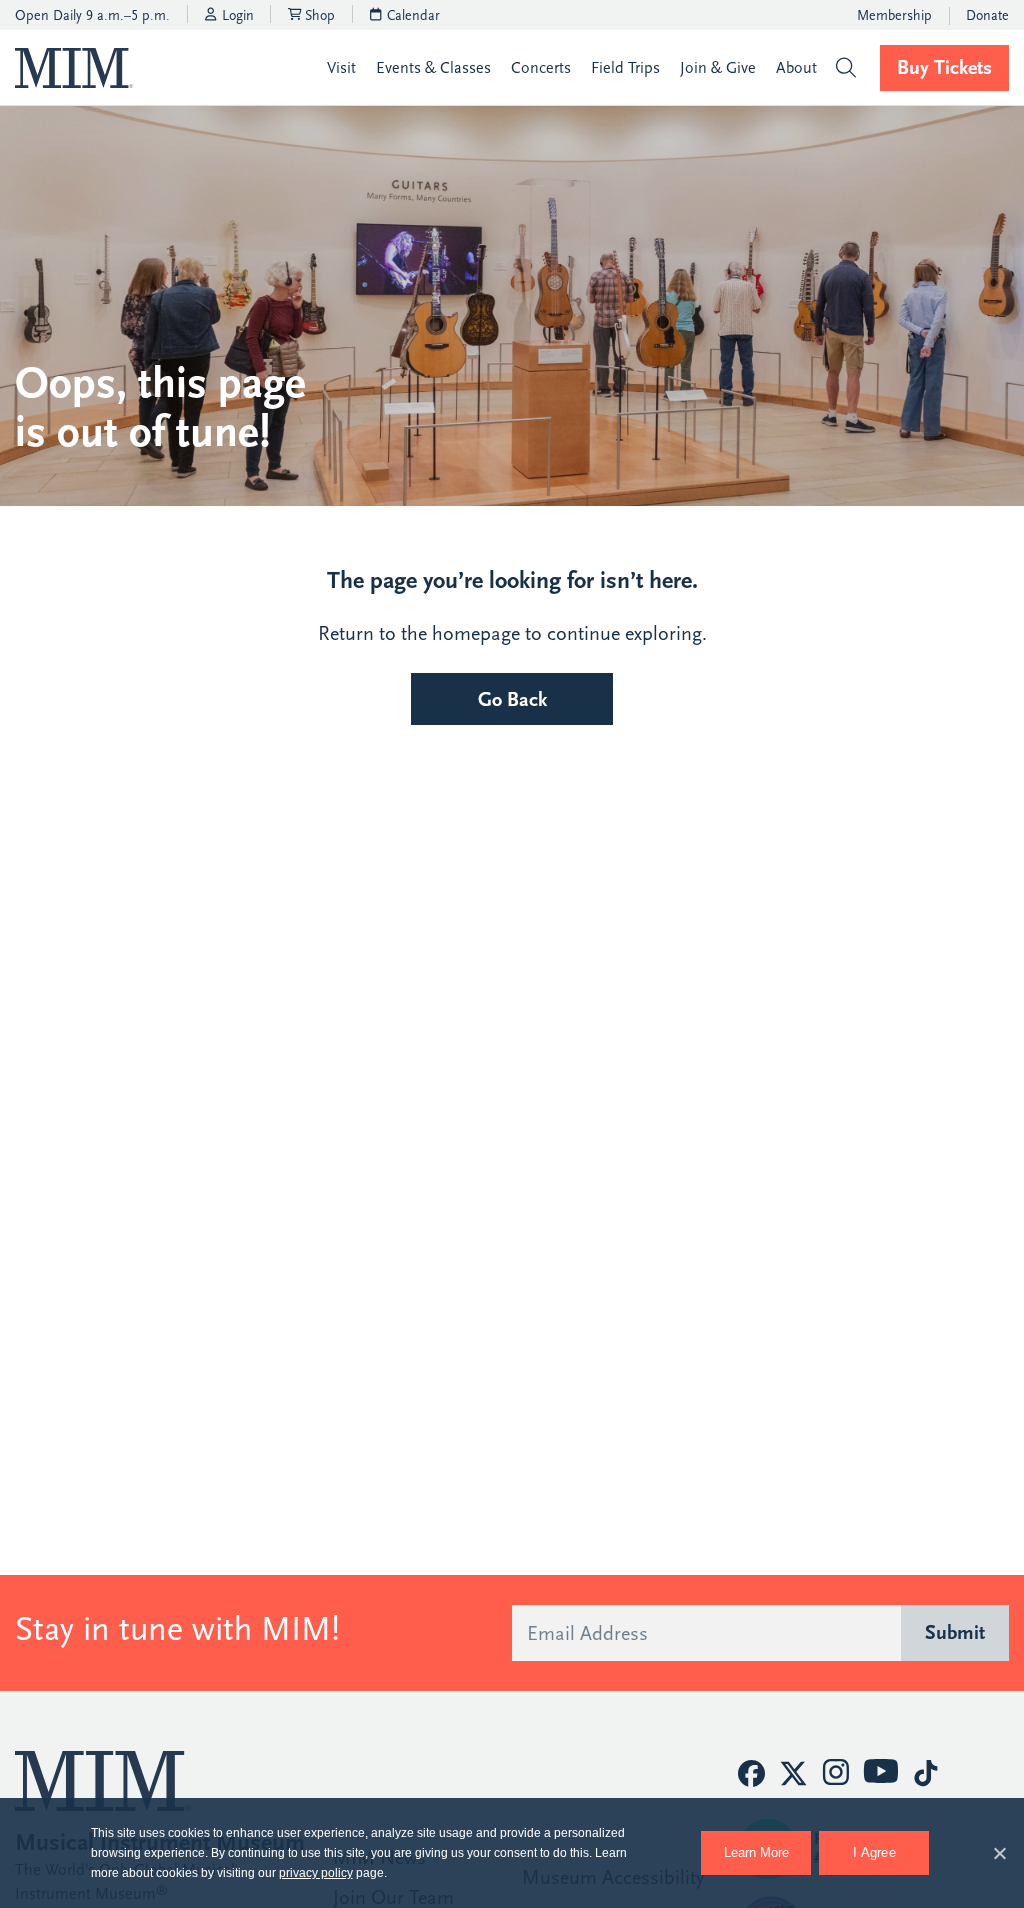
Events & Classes (433, 68)
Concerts (541, 68)
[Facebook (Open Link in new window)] (751, 1773)
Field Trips (625, 68)
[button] (845, 67)
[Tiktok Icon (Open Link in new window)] (925, 1773)
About (796, 68)
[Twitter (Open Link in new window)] (793, 1773)
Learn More (767, 1845)
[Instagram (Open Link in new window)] (835, 1772)
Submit (955, 1632)
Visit (341, 68)
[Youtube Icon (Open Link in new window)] (881, 1771)
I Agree (874, 1852)
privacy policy (316, 1873)
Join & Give (718, 68)
